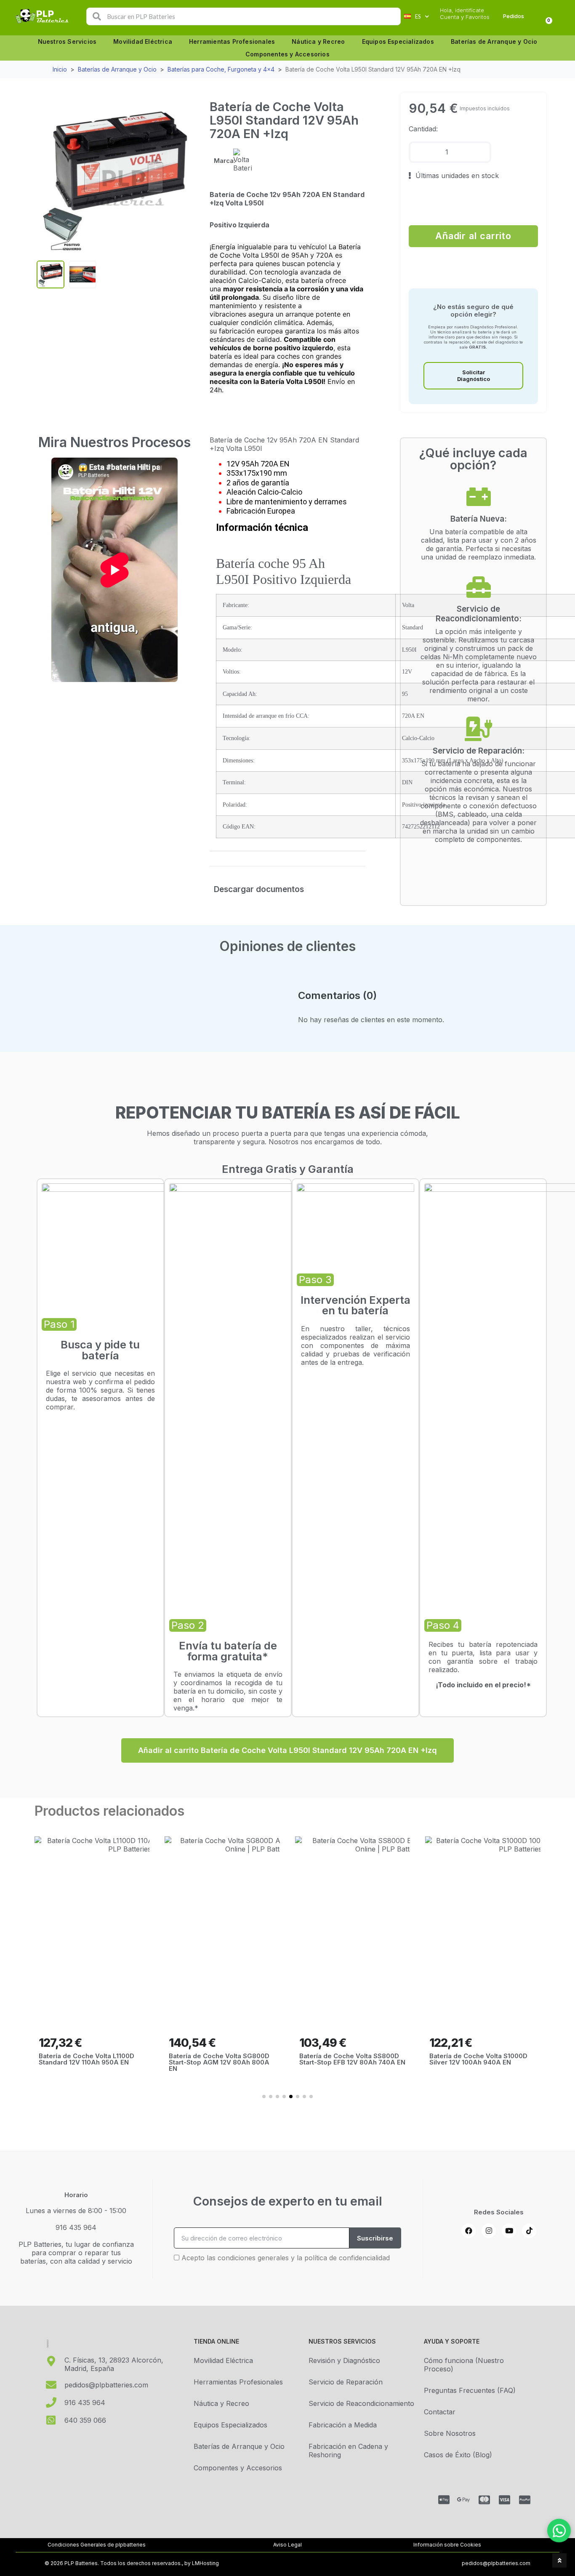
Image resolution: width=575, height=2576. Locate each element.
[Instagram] (489, 2231)
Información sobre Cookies (447, 2545)
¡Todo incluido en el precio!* (483, 1685)
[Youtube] (509, 2231)
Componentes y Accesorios (287, 54)
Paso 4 (443, 1625)
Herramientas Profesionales (232, 41)
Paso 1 (59, 1324)
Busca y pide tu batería (100, 1350)
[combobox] (244, 16)
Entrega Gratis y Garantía (288, 1169)
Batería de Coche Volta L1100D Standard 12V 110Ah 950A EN (87, 2059)
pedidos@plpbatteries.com (496, 2563)
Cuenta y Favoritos (465, 17)
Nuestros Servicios (67, 41)
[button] (185, 178)
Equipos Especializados (398, 41)
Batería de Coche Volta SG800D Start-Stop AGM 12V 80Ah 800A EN (219, 2062)
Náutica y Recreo (318, 41)
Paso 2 (188, 1625)
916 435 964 (76, 2227)
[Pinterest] (529, 2231)
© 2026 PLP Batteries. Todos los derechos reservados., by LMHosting (132, 2563)
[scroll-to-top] (559, 2560)
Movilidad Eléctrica (143, 41)
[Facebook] (469, 2231)
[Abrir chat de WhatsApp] (559, 2531)
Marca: (225, 161)
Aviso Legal (287, 2545)
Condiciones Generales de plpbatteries (97, 2545)
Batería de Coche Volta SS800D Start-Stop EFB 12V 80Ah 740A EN (352, 2059)
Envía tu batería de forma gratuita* (228, 1651)
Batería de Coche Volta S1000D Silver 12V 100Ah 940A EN (478, 2059)
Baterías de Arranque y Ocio (494, 41)
